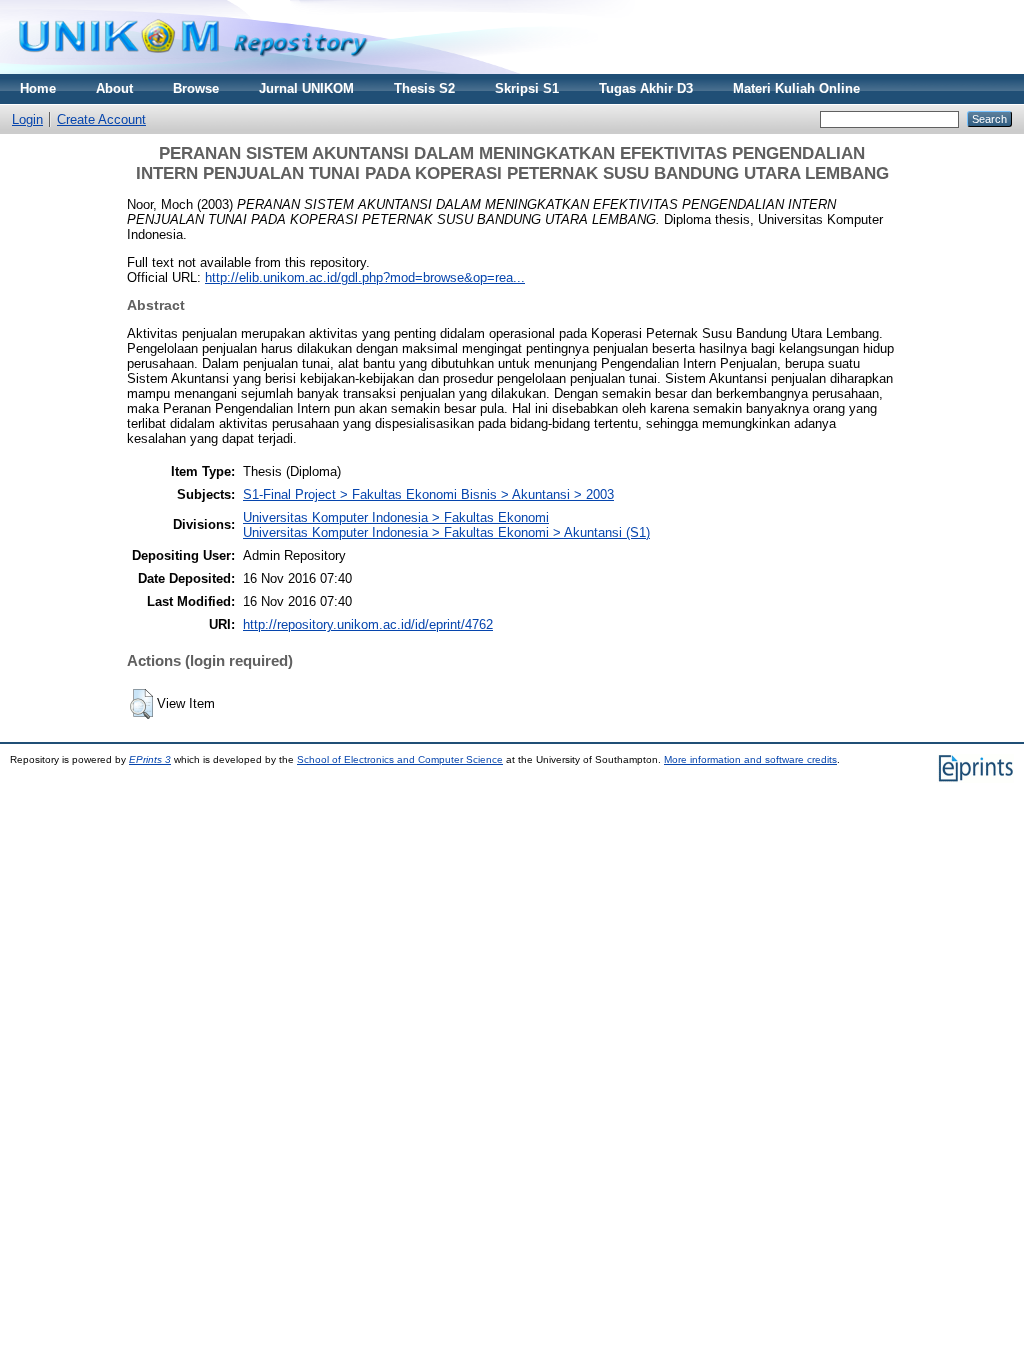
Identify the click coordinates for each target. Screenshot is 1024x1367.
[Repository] (193, 69)
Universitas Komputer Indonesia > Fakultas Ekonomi (396, 517)
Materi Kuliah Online (796, 88)
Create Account (101, 119)
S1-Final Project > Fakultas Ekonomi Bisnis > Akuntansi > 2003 (428, 494)
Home (38, 88)
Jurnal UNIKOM (306, 88)
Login (27, 119)
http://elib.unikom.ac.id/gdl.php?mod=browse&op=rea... (365, 277)
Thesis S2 (424, 88)
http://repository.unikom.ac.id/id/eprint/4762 (368, 624)
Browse (196, 88)
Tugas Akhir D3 (646, 88)
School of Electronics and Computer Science (400, 759)
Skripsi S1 (527, 88)
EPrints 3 (150, 759)
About (114, 88)
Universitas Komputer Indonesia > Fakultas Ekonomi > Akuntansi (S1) (446, 532)
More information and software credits (750, 759)
